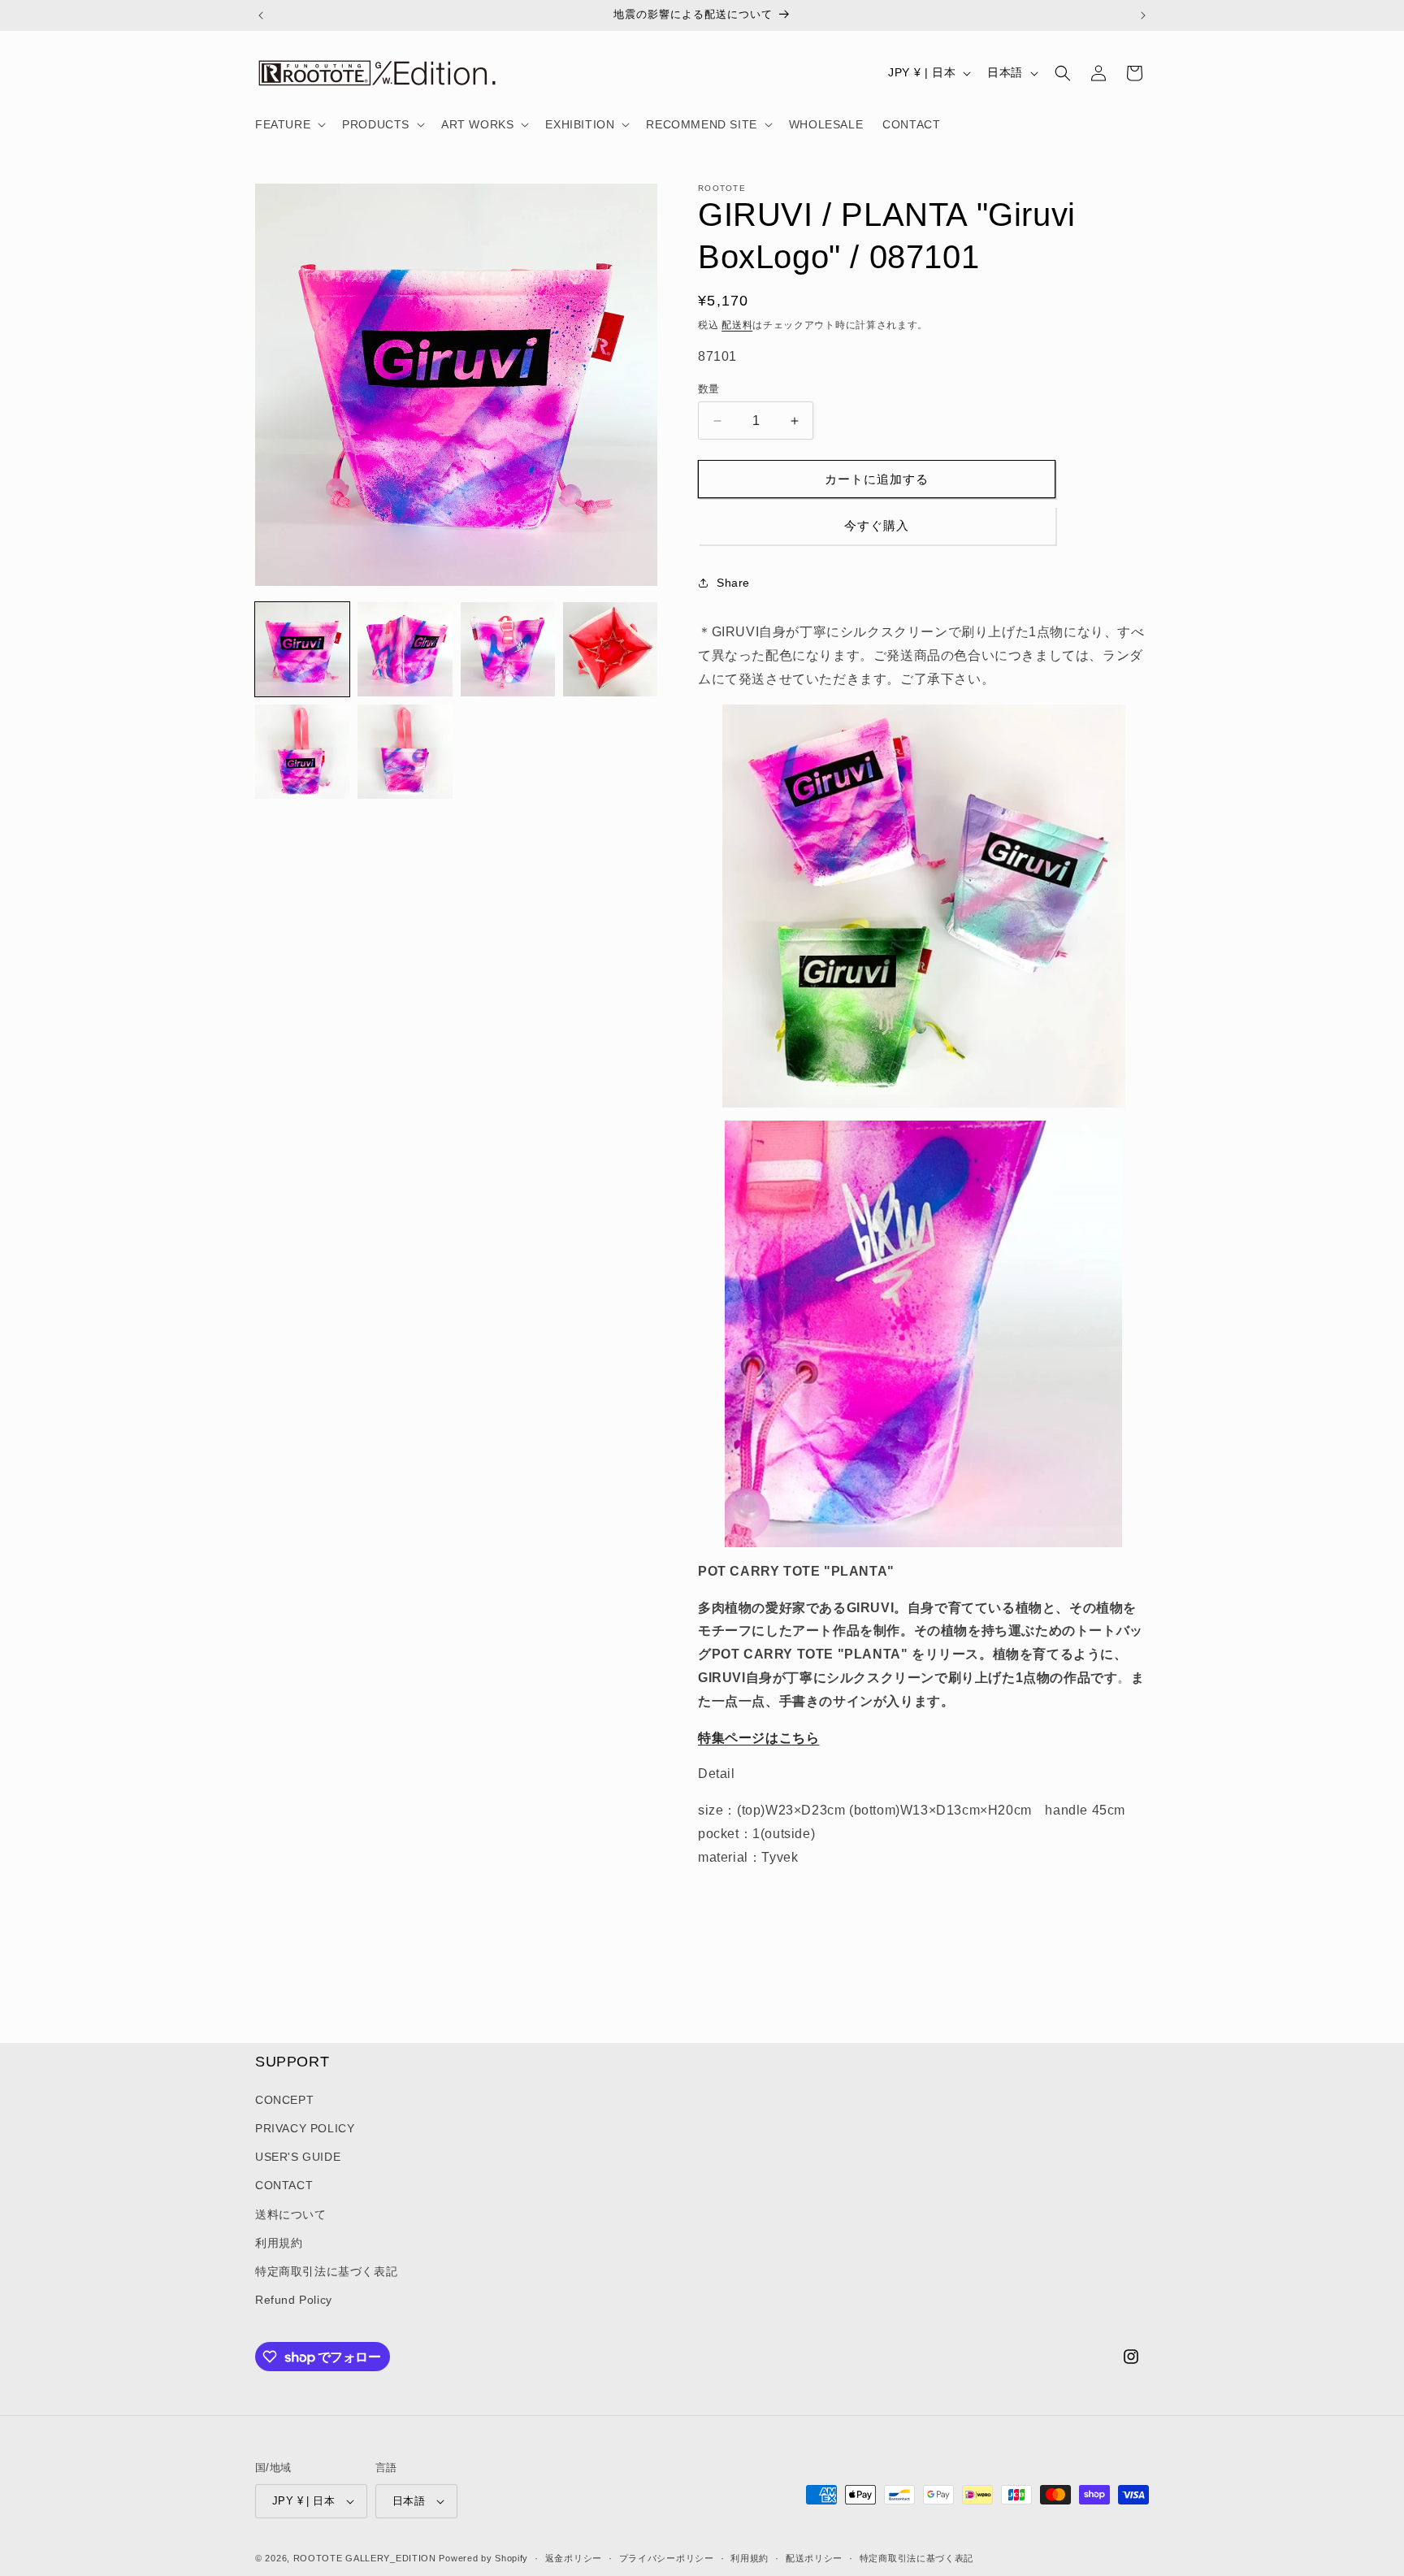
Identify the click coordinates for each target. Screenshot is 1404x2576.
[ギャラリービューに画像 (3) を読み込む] (508, 649)
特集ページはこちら (758, 1738)
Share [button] (733, 583)
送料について (291, 2214)
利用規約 (279, 2243)
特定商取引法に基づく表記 (326, 2271)
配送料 (737, 325)
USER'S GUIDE (298, 2157)
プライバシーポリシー (667, 2557)
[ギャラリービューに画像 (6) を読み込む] (405, 752)
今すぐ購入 (877, 525)
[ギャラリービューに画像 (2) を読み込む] (405, 649)
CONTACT (284, 2185)
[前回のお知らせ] (261, 15)
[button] (289, 124)
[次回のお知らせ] (1143, 15)
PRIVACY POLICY (305, 2128)
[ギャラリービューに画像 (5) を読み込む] (302, 752)
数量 (709, 389)
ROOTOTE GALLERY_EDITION (365, 2558)
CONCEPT (284, 2100)
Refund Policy (294, 2300)
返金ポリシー (574, 2557)
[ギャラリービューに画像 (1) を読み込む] (302, 649)
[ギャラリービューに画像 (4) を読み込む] (610, 649)
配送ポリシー (814, 2557)
